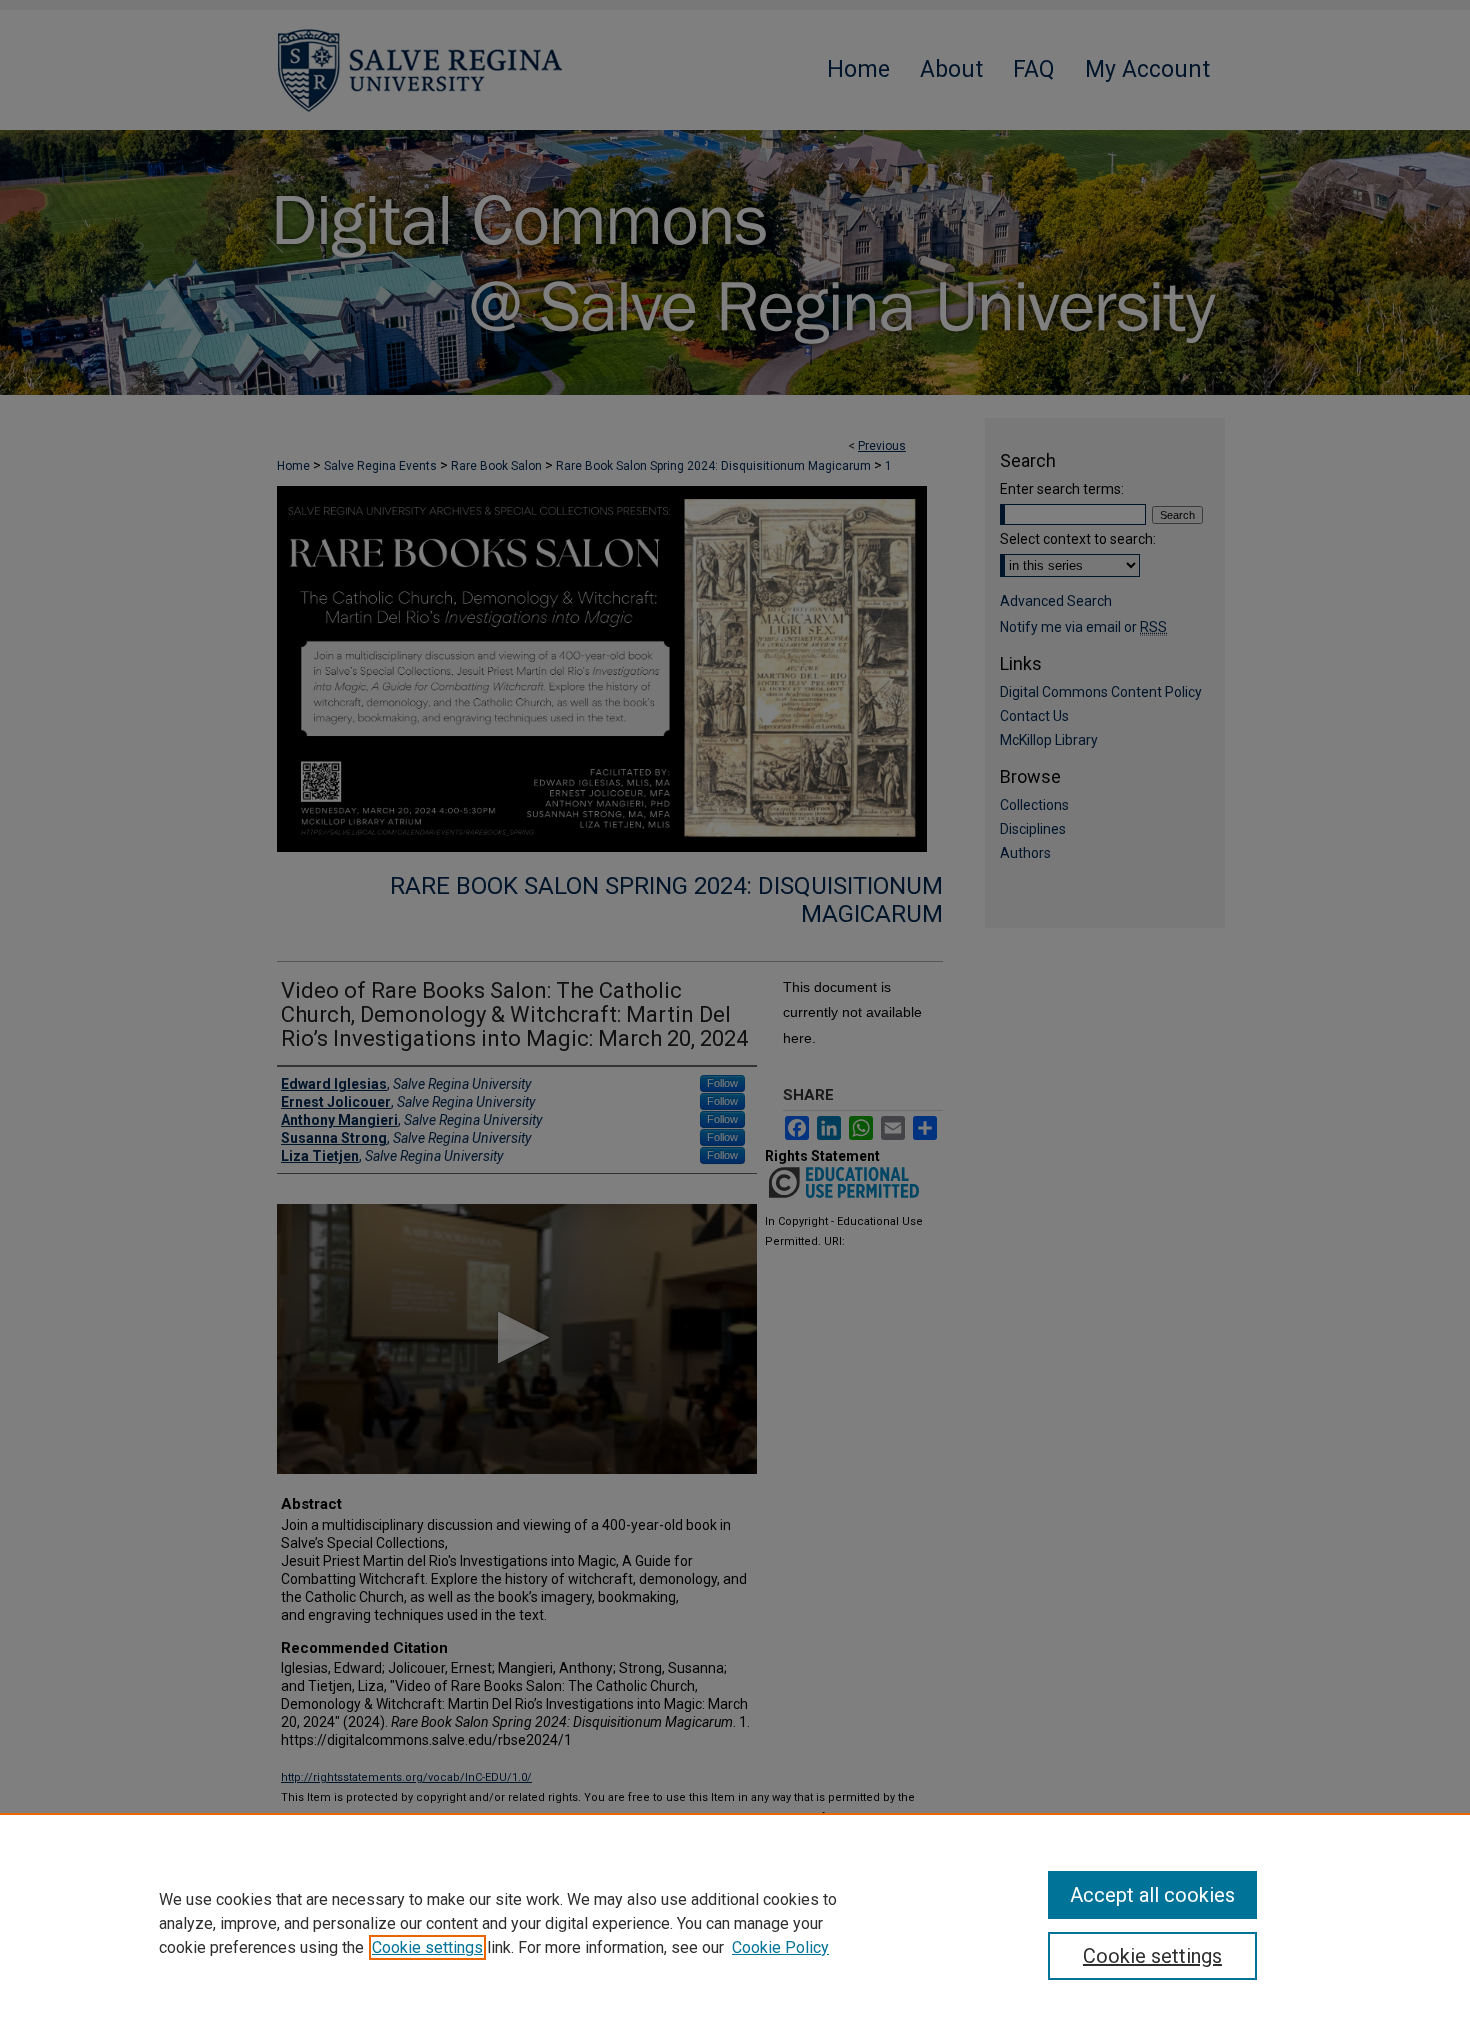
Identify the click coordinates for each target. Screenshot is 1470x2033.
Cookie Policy (780, 1947)
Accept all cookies (1152, 1895)
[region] (735, 1923)
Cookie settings (427, 1947)
